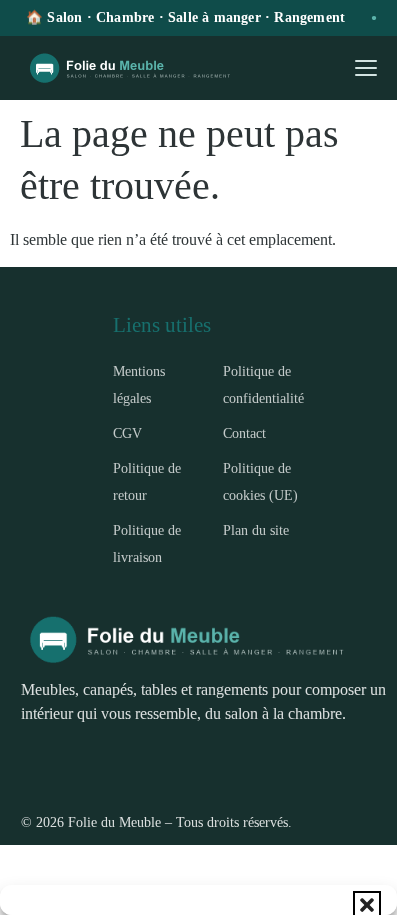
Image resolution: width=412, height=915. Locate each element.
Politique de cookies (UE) (260, 481)
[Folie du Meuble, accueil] (136, 68)
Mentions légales (139, 384)
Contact (244, 433)
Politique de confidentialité (263, 384)
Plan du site (256, 530)
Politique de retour (147, 481)
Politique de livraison (147, 543)
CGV (127, 433)
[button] (367, 905)
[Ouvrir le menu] (366, 68)
